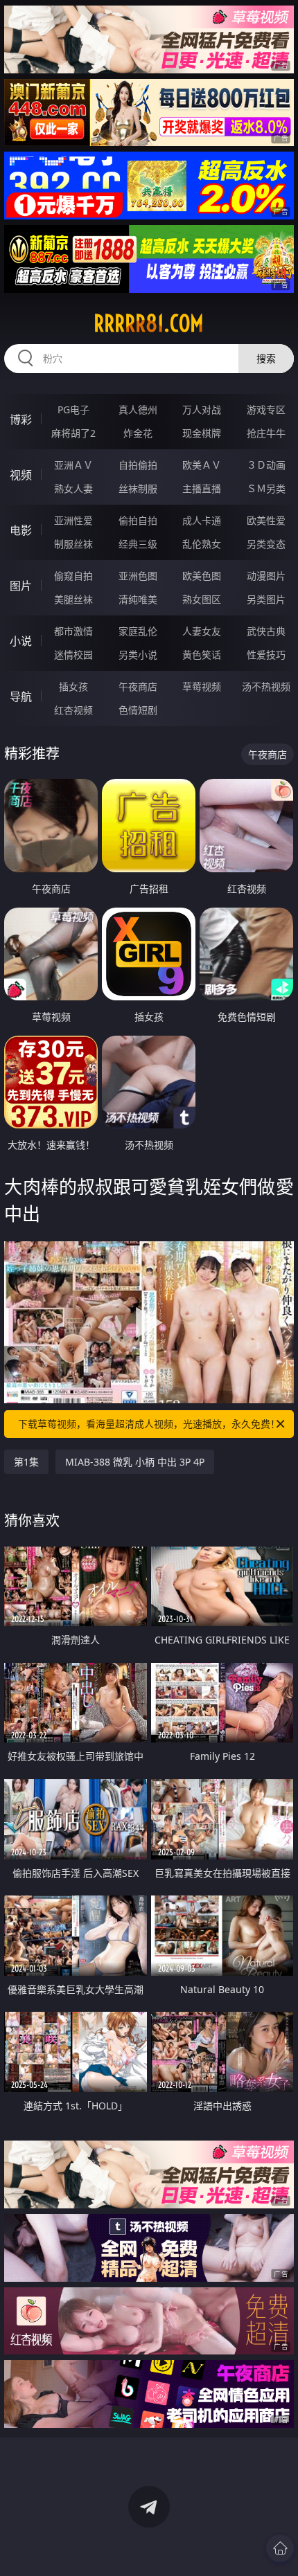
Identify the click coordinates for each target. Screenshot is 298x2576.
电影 (21, 530)
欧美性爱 (266, 520)
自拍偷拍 (138, 465)
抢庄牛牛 (266, 433)
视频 (21, 475)
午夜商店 (138, 686)
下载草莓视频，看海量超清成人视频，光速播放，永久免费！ (149, 1424)
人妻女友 (202, 631)
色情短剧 (138, 710)
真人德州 (138, 409)
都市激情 (73, 631)
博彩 (21, 420)
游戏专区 (266, 409)
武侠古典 (266, 631)
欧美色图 (202, 576)
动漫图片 (266, 576)
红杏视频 (73, 710)
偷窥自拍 (73, 576)
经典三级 (138, 544)
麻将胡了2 (73, 433)
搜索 (266, 358)
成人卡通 (202, 520)
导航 (21, 696)
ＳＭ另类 (266, 488)
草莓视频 (202, 686)
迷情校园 (73, 655)
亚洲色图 (138, 576)
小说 (21, 641)
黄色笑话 (202, 655)
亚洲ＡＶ (73, 465)
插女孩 (73, 686)
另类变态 (266, 544)
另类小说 (138, 655)
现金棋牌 (202, 433)
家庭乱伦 (138, 631)
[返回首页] (280, 2548)
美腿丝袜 (73, 599)
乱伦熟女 (202, 544)
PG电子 (73, 409)
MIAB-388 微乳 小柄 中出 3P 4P (135, 1462)
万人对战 (202, 409)
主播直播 (202, 488)
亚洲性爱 (73, 520)
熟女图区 (202, 599)
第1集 (26, 1462)
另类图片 (266, 599)
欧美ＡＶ (202, 465)
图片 (21, 586)
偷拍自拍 (138, 520)
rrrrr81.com (149, 323)
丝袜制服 (138, 488)
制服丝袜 (73, 544)
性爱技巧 (266, 655)
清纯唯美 (138, 599)
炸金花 (138, 433)
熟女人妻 (73, 488)
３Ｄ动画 (266, 465)
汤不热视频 (266, 686)
